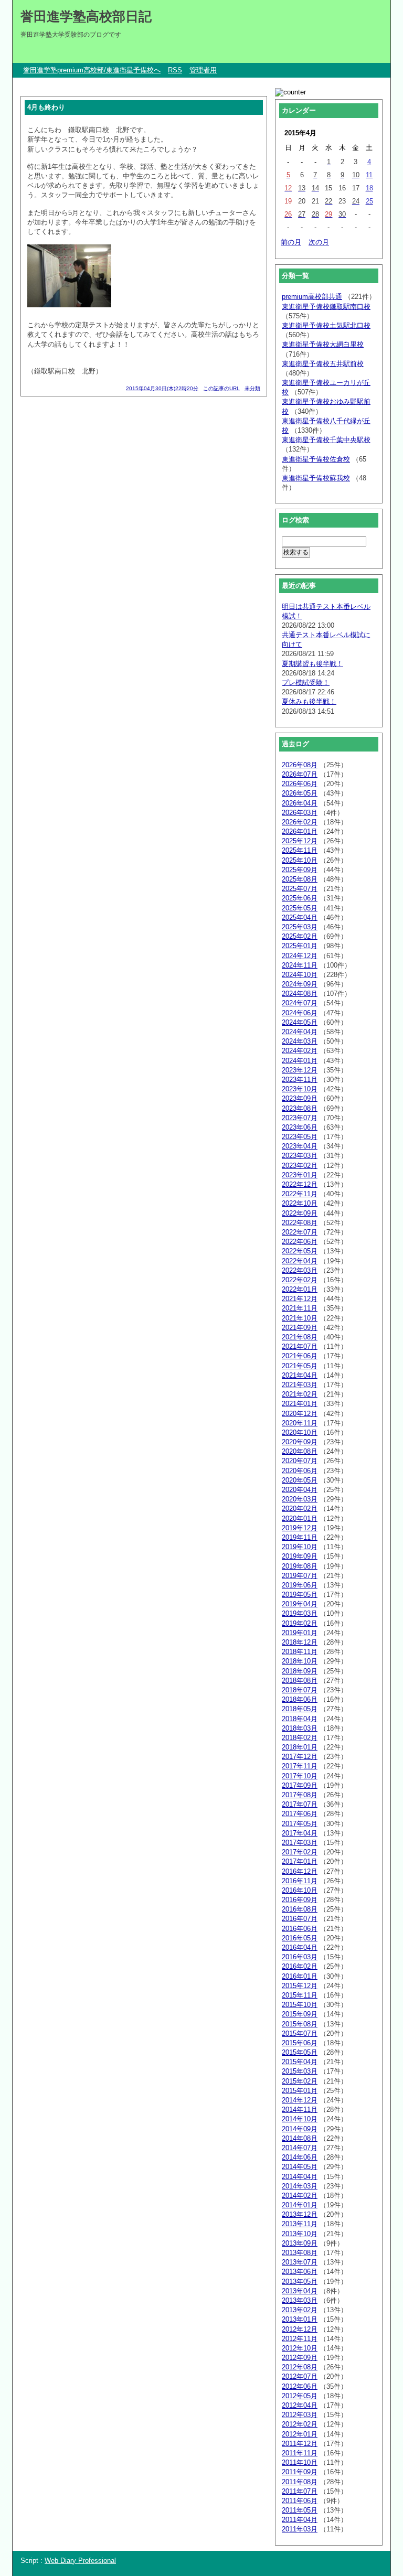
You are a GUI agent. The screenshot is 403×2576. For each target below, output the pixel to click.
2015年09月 (300, 2014)
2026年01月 (300, 831)
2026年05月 (300, 793)
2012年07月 (300, 2376)
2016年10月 (300, 1890)
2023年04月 (300, 1146)
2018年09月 (300, 1671)
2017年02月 (300, 1852)
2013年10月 (300, 2234)
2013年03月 (300, 2300)
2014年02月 (300, 2196)
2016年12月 (300, 1871)
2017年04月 (300, 1833)
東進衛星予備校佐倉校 (316, 459)
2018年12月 (300, 1642)
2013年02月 (300, 2310)
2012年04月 (300, 2405)
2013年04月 (300, 2291)
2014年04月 (300, 2177)
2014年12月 (300, 2100)
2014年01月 (300, 2205)
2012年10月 (300, 2348)
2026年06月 (300, 784)
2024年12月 (300, 956)
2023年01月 (300, 1175)
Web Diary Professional (80, 2561)
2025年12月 (300, 841)
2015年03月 (300, 2071)
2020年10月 (300, 1432)
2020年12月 (300, 1414)
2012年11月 (300, 2339)
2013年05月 (300, 2282)
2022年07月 (300, 1232)
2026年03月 (300, 813)
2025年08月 (300, 879)
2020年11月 (300, 1423)
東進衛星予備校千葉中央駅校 (326, 440)
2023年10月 (300, 1089)
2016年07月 (300, 1919)
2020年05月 (300, 1480)
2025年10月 (300, 860)
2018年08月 (300, 1681)
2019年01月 (300, 1633)
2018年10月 (300, 1661)
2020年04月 (300, 1490)
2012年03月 (300, 2415)
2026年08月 (300, 765)
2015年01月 (300, 2091)
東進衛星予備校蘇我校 (316, 478)
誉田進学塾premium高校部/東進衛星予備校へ (92, 70)
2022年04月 (300, 1261)
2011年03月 (300, 2529)
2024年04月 (300, 1032)
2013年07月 (300, 2262)
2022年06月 (300, 1242)
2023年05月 (300, 1137)
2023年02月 (300, 1166)
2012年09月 (300, 2358)
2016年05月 (300, 1938)
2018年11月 (300, 1652)
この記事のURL (221, 388)
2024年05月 (300, 1022)
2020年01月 (300, 1518)
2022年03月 (300, 1270)
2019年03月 (300, 1613)
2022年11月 (300, 1194)
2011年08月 (300, 2482)
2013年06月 (300, 2272)
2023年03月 (300, 1156)
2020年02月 (300, 1509)
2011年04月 (300, 2520)
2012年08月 (300, 2367)
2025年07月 (300, 889)
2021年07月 (300, 1346)
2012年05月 (300, 2396)
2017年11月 (300, 1766)
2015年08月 (300, 2024)
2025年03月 (300, 927)
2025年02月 (300, 936)
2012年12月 (300, 2329)
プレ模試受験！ (306, 683)
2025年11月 (300, 850)
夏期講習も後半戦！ (312, 664)
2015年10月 (300, 2005)
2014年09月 (300, 2129)
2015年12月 (300, 1986)
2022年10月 (300, 1203)
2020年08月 (300, 1451)
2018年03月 (300, 1728)
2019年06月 (300, 1585)
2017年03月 (300, 1843)
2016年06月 (300, 1929)
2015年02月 (300, 2081)
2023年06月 (300, 1127)
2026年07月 (300, 774)
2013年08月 (300, 2253)
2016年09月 (300, 1900)
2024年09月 (300, 984)
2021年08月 (300, 1337)
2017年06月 (300, 1814)
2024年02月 (300, 1051)
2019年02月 (300, 1623)
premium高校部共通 (312, 297)
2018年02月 (300, 1738)
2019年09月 (300, 1556)
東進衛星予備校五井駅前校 (323, 364)
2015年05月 (300, 2052)
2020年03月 (300, 1499)
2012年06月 (300, 2386)
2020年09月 (300, 1442)
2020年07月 (300, 1461)
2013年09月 (300, 2243)
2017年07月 (300, 1804)
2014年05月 (300, 2167)
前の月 (291, 242)
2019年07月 (300, 1576)
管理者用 (203, 70)
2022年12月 (300, 1184)
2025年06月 (300, 898)
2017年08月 (300, 1795)
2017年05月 (300, 1824)
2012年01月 (300, 2434)
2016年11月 (300, 1881)
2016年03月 (300, 1957)
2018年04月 (300, 1719)
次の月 (319, 242)
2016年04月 (300, 1947)
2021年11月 (300, 1308)
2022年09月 (300, 1213)
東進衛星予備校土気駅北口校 (326, 325)
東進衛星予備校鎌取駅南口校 (326, 307)
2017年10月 (300, 1776)
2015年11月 (300, 1995)
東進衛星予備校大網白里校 (323, 344)
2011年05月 (300, 2510)
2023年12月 (300, 1070)
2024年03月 (300, 1041)
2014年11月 (300, 2110)
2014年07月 (300, 2148)
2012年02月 (300, 2424)
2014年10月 (300, 2119)
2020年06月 (300, 1471)
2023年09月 (300, 1098)
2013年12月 (300, 2214)
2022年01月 (300, 1289)
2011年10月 (300, 2462)
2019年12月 (300, 1528)
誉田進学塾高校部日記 (86, 16)
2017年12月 (300, 1757)
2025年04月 (300, 917)
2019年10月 (300, 1547)
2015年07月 (300, 2033)
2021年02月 (300, 1394)
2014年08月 (300, 2138)
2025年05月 (300, 908)
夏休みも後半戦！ (309, 701)
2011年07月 (300, 2491)
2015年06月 (300, 2043)
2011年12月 (300, 2444)
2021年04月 (300, 1375)
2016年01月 (300, 1976)
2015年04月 (300, 2062)
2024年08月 (300, 994)
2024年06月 (300, 1013)
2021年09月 (300, 1328)
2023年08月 (300, 1108)
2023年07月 (300, 1118)
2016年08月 (300, 1909)
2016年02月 (300, 1966)
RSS (175, 70)
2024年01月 (300, 1061)
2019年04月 (300, 1604)
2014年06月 (300, 2157)
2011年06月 (300, 2501)
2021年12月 (300, 1299)
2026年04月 (300, 803)
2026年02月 (300, 822)
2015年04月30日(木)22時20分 (162, 388)
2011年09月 (300, 2472)
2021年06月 (300, 1356)
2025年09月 (300, 870)
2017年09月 (300, 1785)
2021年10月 (300, 1318)
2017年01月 (300, 1861)
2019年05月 (300, 1595)
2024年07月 (300, 1003)
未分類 (252, 388)
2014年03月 (300, 2186)
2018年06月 (300, 1699)
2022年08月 (300, 1223)
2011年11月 (300, 2453)
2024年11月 (300, 965)
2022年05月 (300, 1251)
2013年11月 (300, 2224)
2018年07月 (300, 1690)
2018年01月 (300, 1747)
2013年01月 (300, 2319)
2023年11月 (300, 1080)
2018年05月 (300, 1709)
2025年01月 (300, 946)
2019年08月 (300, 1566)
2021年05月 (300, 1366)
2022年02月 (300, 1280)
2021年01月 (300, 1404)
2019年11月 (300, 1537)
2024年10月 (300, 975)
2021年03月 (300, 1385)
